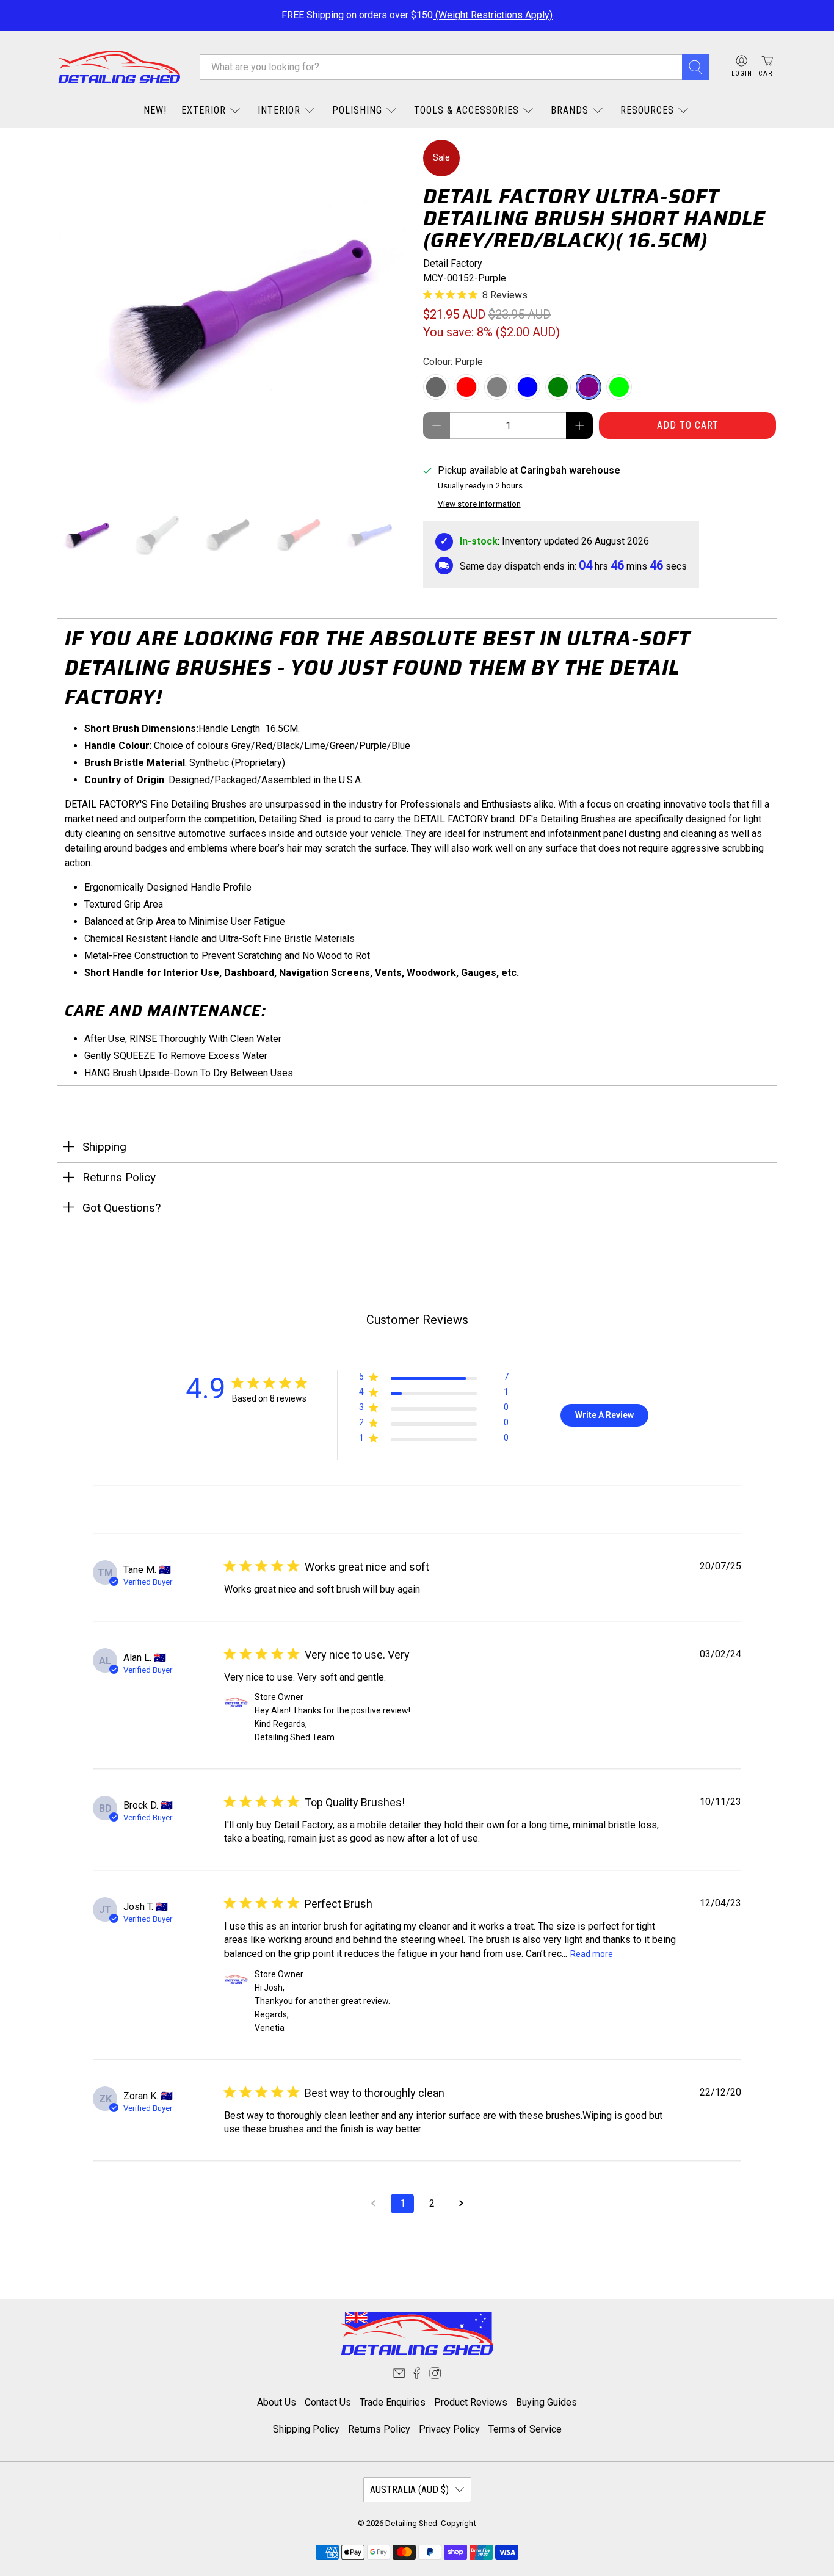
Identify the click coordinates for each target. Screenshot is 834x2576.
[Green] (558, 387)
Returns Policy (379, 2429)
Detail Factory (453, 263)
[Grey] (497, 387)
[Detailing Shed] (119, 67)
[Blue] (528, 387)
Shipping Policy (306, 2429)
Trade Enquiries (393, 2402)
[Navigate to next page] (461, 2204)
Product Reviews (471, 2402)
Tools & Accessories (466, 110)
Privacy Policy (449, 2429)
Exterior (204, 110)
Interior (279, 110)
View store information (479, 504)
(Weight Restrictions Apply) (493, 15)
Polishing (357, 110)
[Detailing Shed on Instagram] (435, 2375)
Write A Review (604, 1415)
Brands (570, 110)
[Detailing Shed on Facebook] (417, 2375)
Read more (592, 1954)
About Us (277, 2402)
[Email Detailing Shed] (399, 2375)
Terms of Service (525, 2429)
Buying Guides (546, 2402)
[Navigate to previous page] (373, 2204)
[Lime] (619, 387)
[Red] (466, 387)
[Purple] (589, 387)
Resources (647, 110)
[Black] (436, 387)
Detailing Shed (411, 2523)
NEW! (155, 110)
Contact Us (328, 2402)
